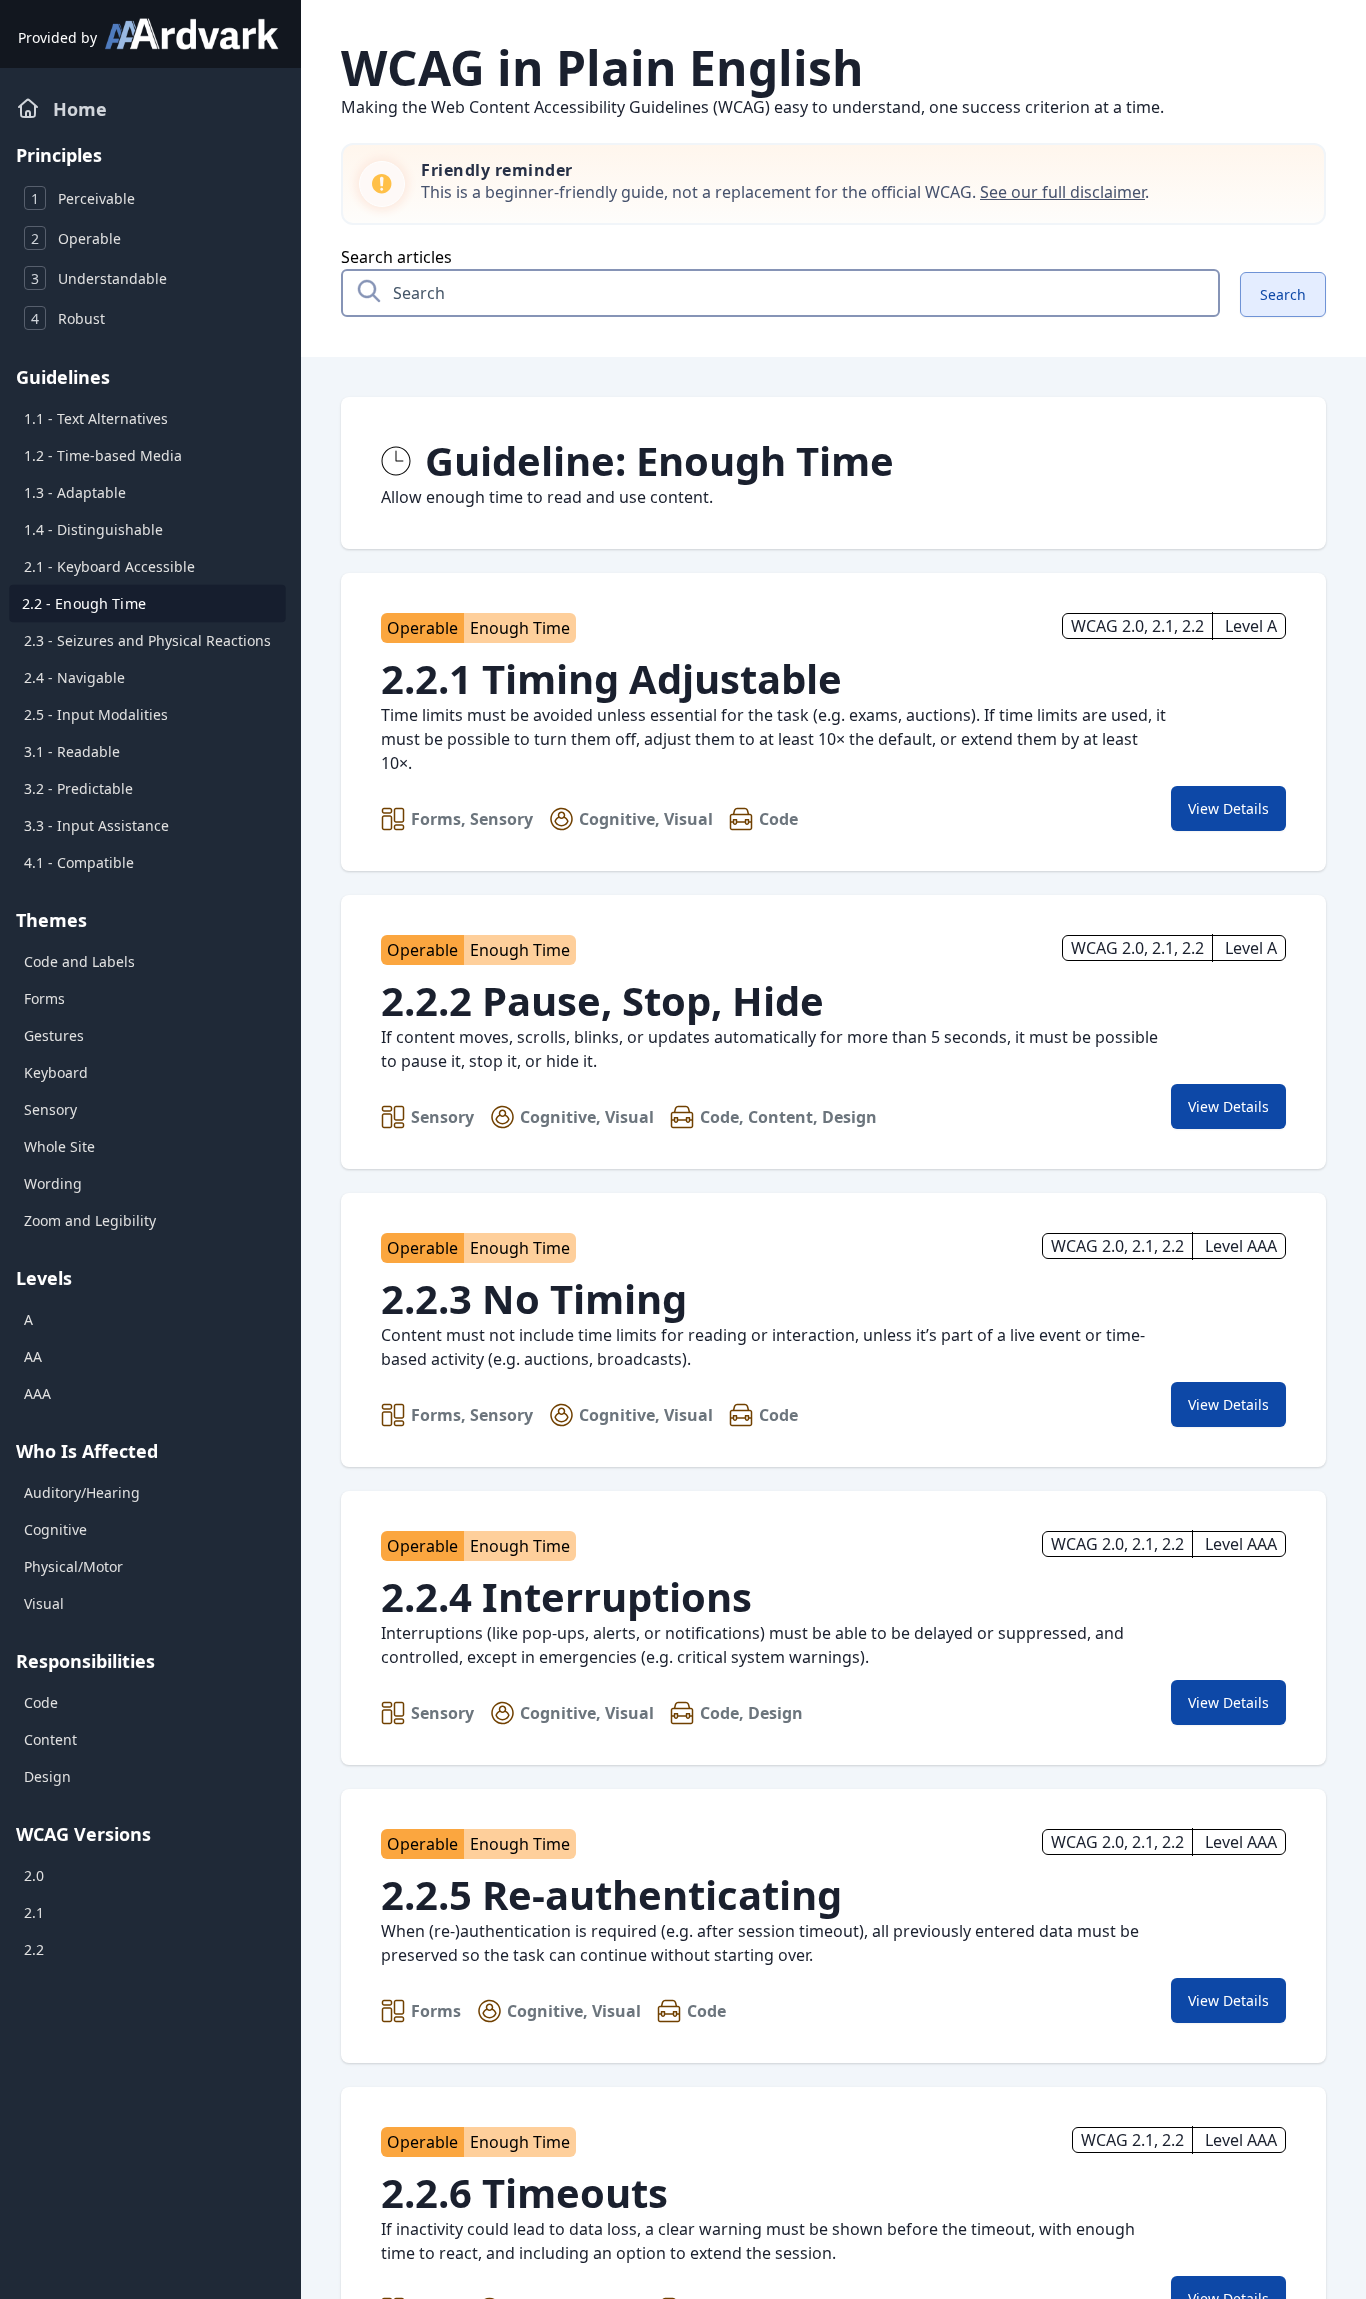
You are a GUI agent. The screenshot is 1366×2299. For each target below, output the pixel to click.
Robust (68, 318)
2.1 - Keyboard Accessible (109, 566)
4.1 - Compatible (79, 862)
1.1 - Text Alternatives (96, 418)
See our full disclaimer (1062, 192)
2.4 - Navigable (74, 677)
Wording (53, 1183)
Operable (76, 238)
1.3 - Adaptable (75, 492)
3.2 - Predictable (78, 788)
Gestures (54, 1035)
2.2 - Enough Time (84, 603)
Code (41, 1702)
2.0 (34, 1875)
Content (50, 1739)
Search (1283, 294)
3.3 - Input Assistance (96, 825)
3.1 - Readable (72, 751)
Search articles (396, 257)
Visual (44, 1603)
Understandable (99, 278)
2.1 (34, 1912)
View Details (1236, 813)
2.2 (34, 1949)
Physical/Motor (73, 1566)
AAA (37, 1393)
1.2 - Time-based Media (103, 455)
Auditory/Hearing (82, 1492)
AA (33, 1356)
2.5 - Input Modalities (96, 714)
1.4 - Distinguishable (93, 529)
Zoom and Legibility (90, 1220)
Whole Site (59, 1146)
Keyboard (56, 1072)
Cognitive (55, 1529)
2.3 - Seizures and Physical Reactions (147, 640)
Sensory (50, 1109)
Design (47, 1776)
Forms (44, 998)
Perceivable (83, 198)
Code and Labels (79, 961)
